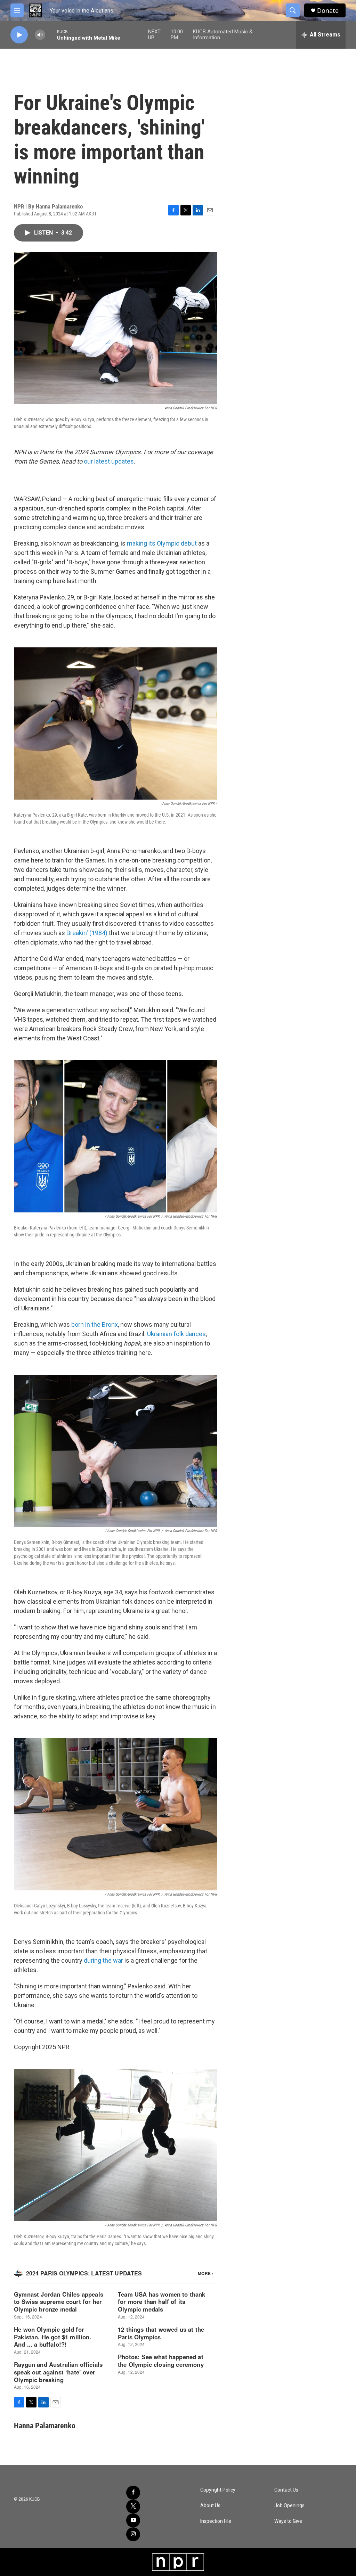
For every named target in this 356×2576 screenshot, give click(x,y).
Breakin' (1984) (87, 933)
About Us (210, 2506)
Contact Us (286, 2490)
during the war (103, 1960)
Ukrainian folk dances (176, 1334)
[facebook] (133, 2493)
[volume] (40, 35)
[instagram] (133, 2534)
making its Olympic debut (162, 543)
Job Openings (289, 2506)
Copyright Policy (218, 2490)
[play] (19, 35)
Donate (328, 11)
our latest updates (109, 461)
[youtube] (133, 2520)
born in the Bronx (95, 1324)
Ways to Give (288, 2521)
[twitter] (133, 2507)
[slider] (51, 35)
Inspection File (216, 2521)
